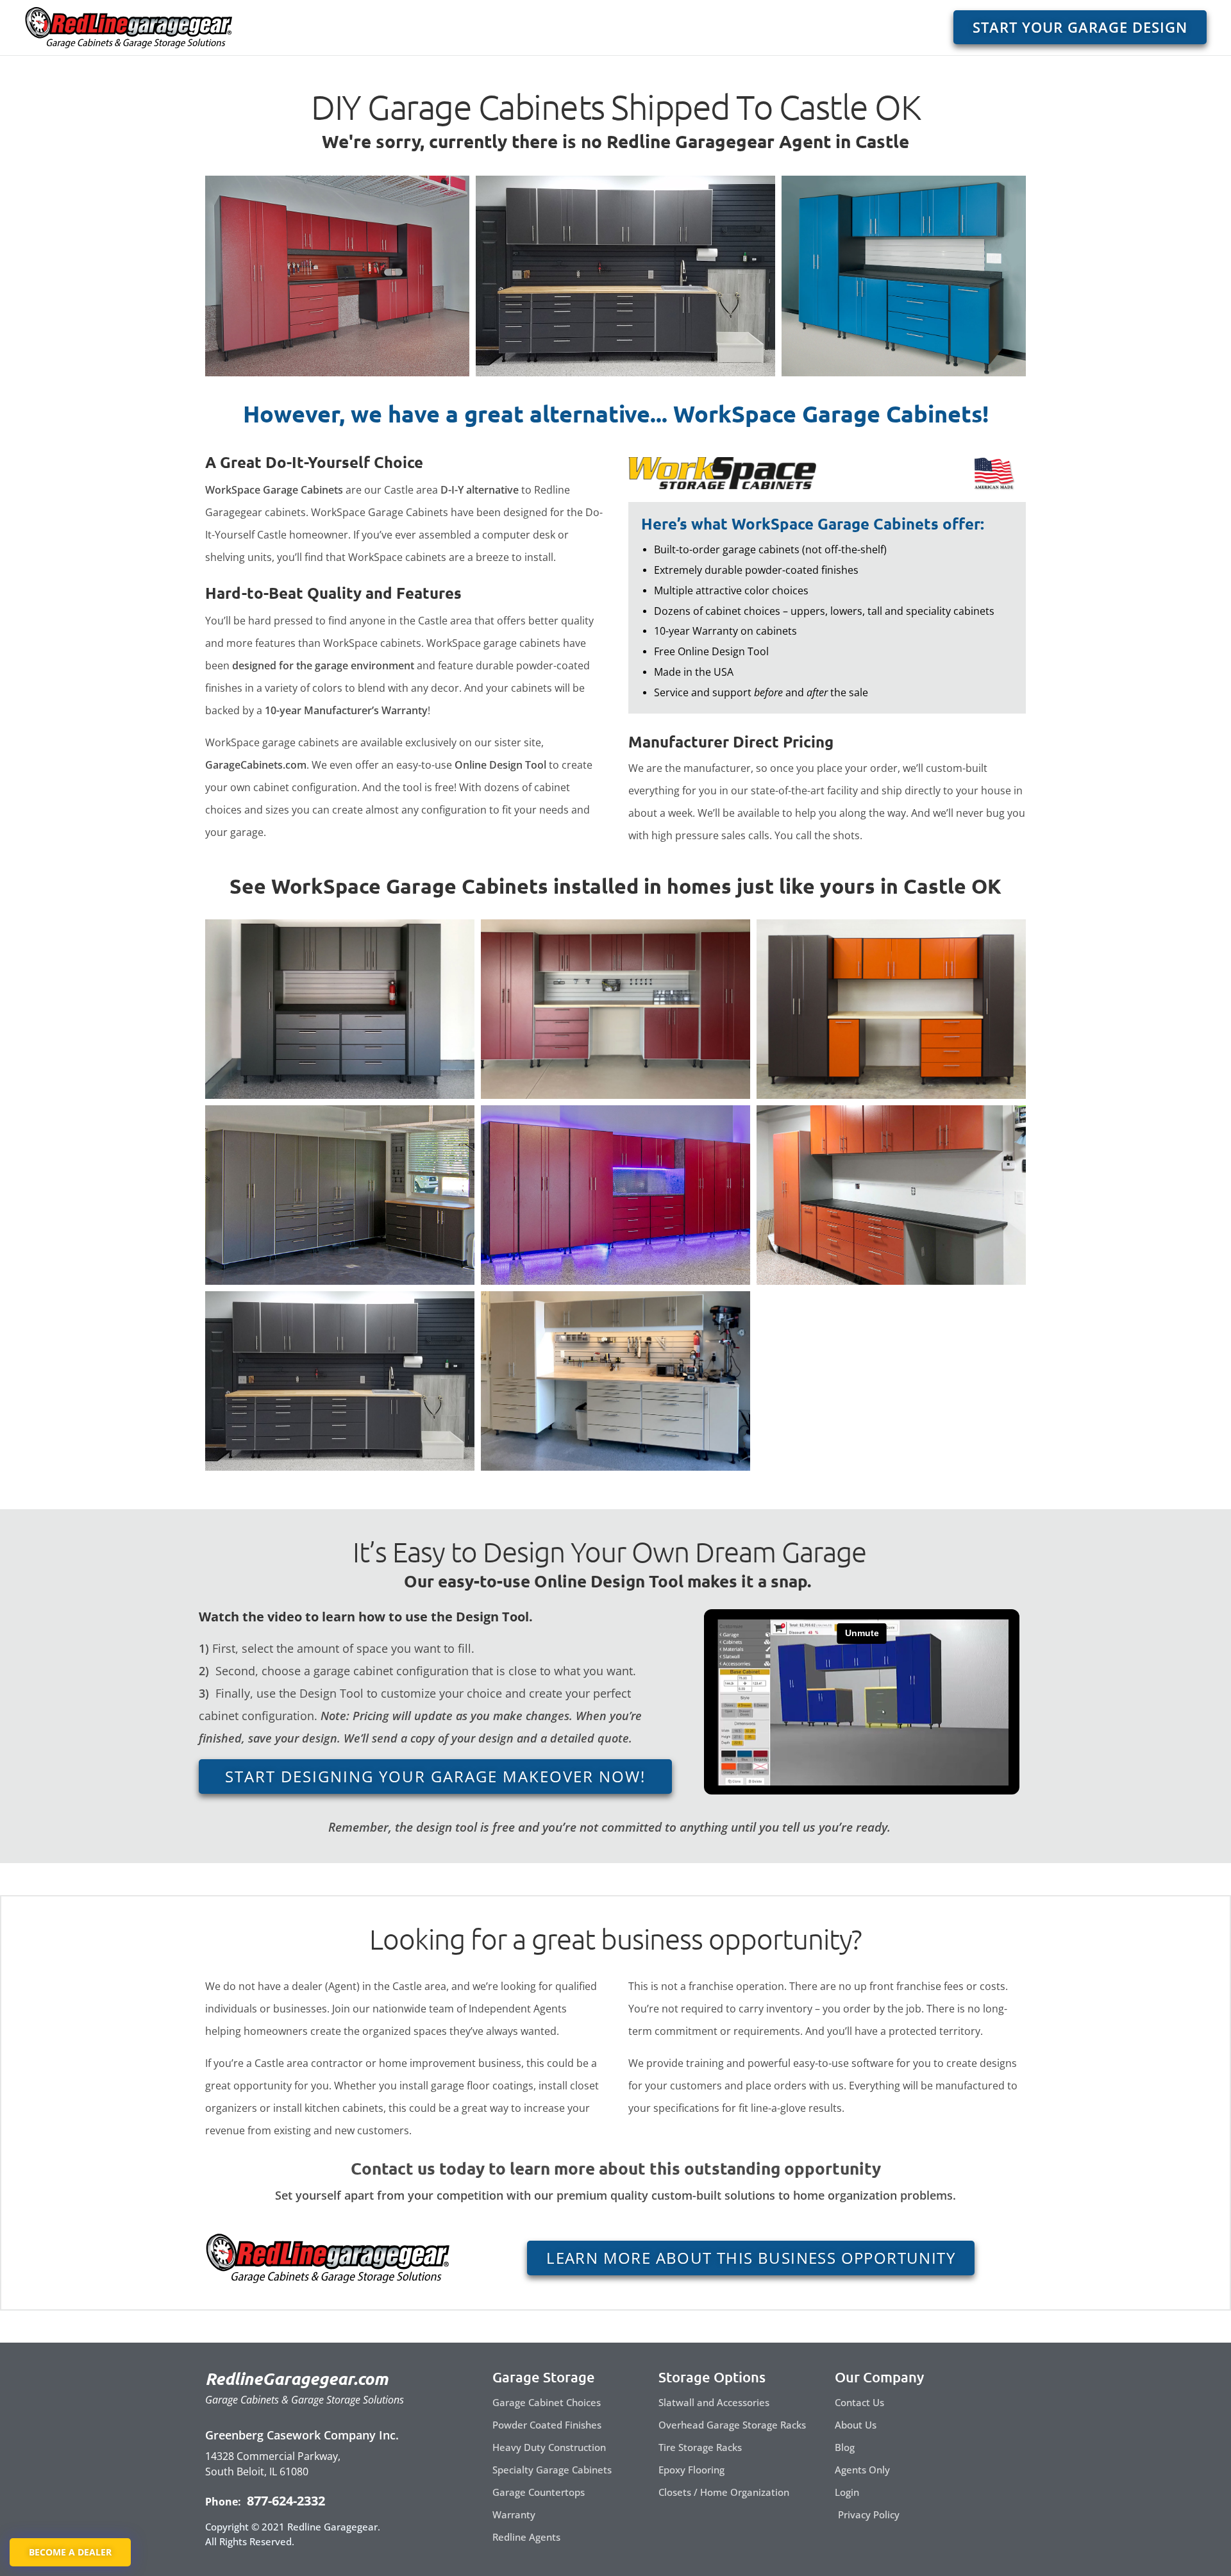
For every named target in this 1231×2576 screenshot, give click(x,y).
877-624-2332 (284, 2501)
